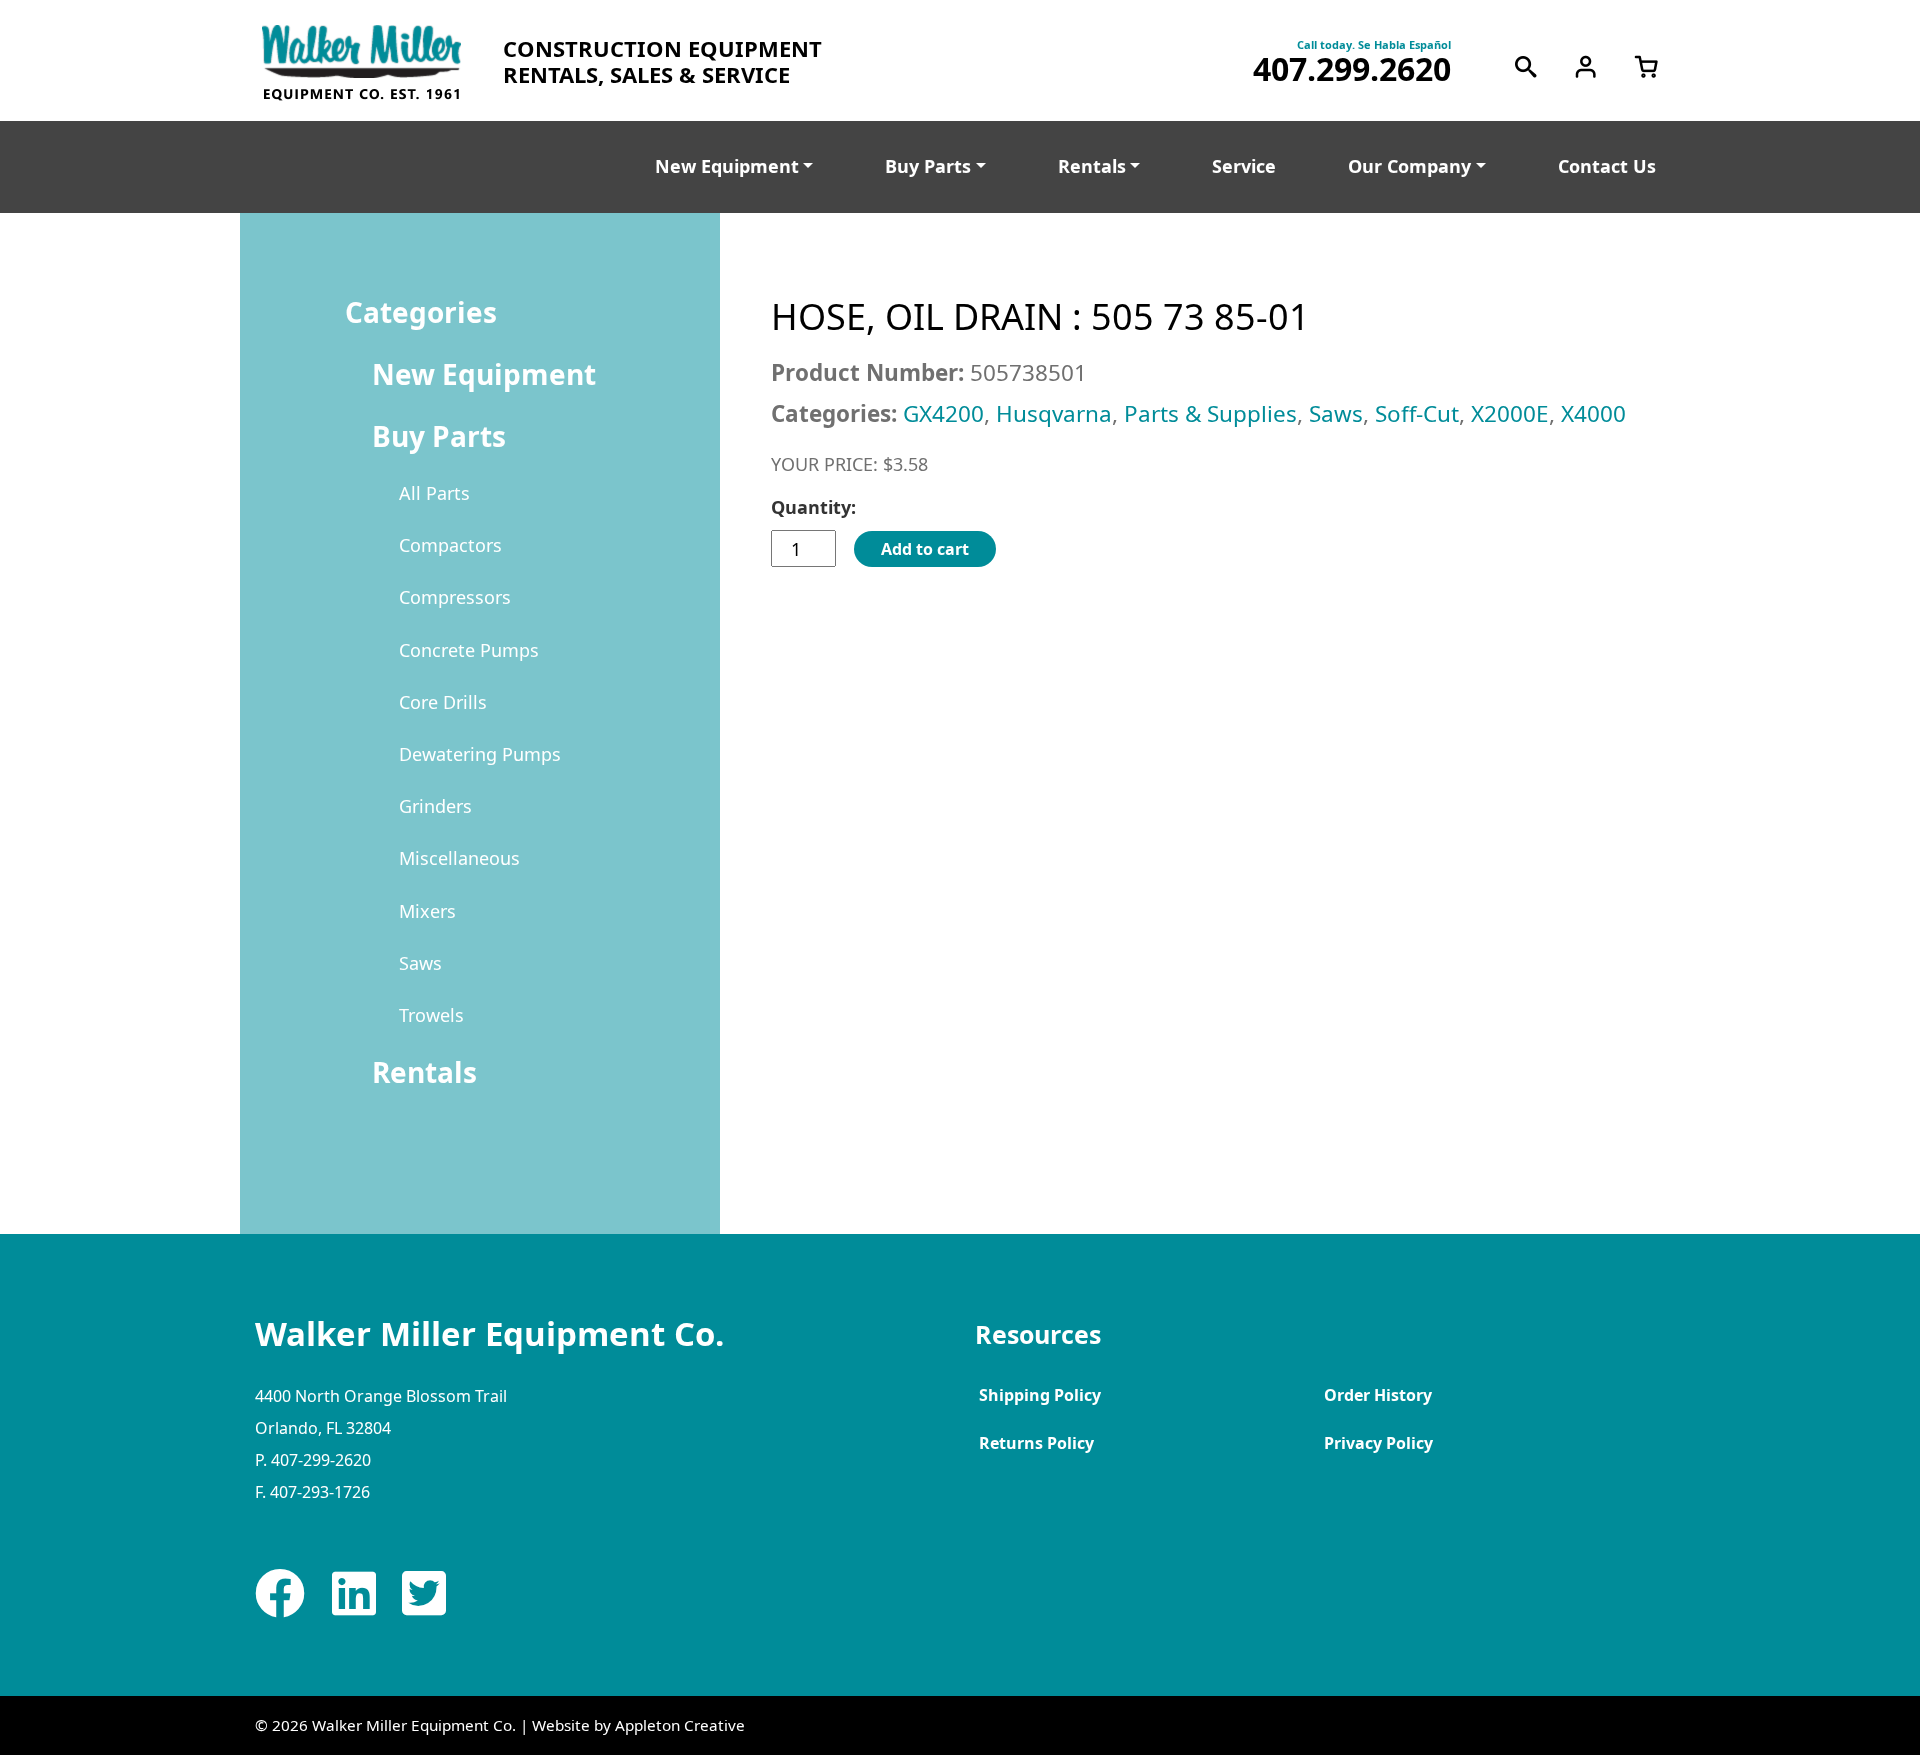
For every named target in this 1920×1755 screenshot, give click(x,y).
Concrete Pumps (469, 650)
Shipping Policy (1040, 1395)
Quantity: (813, 507)
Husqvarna (1054, 413)
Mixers (427, 911)
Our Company (1409, 166)
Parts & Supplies (1210, 413)
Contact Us (1607, 166)
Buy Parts (928, 166)
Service (1244, 166)
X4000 (1593, 413)
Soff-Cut (1417, 413)
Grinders (435, 806)
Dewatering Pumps (480, 754)
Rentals (1092, 166)
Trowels (431, 1015)
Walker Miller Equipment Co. (414, 1725)
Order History (1378, 1395)
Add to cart (925, 549)
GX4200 (943, 413)
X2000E (1510, 413)
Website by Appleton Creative (638, 1725)
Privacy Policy (1378, 1443)
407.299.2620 (1352, 69)
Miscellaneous (459, 858)
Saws (420, 963)
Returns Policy (1036, 1443)
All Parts (434, 493)
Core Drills (443, 702)
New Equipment (727, 166)
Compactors (450, 545)
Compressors (455, 597)
